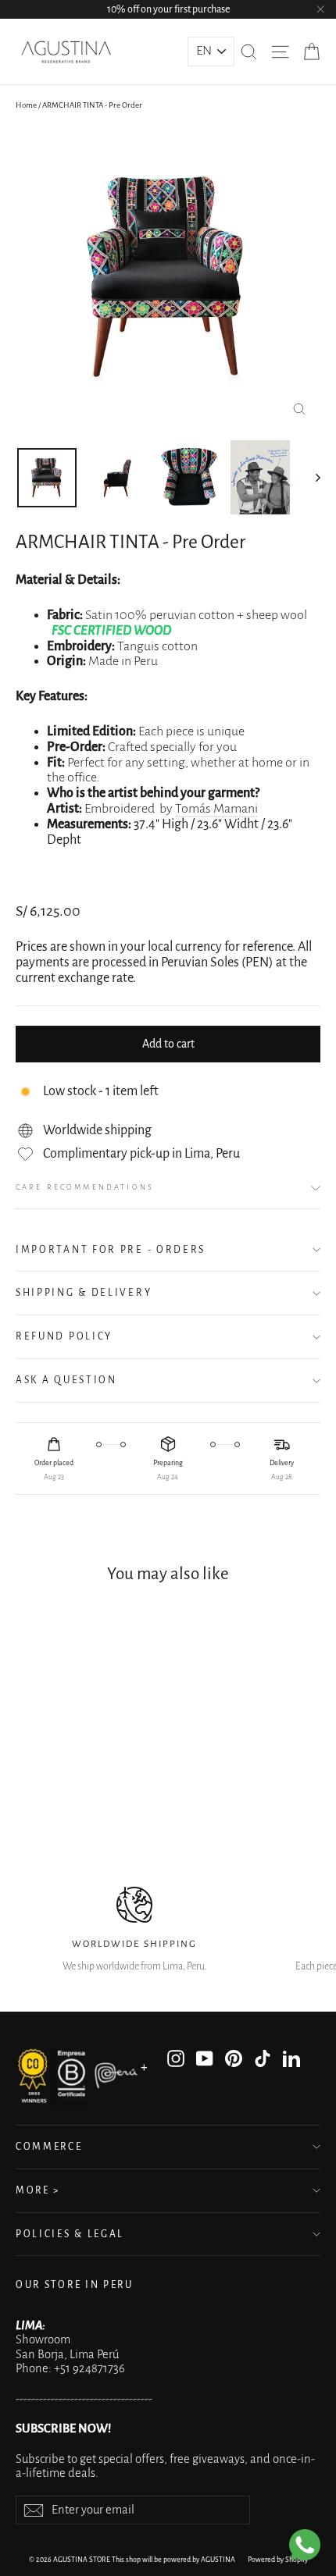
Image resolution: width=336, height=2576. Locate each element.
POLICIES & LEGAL (70, 2234)
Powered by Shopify (278, 2560)
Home (26, 105)
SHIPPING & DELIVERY (84, 1293)
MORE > (38, 2190)
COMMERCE (49, 2147)
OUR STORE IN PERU (75, 2285)
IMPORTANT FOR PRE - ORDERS (111, 1250)
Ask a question (66, 1380)
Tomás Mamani (216, 809)
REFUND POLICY (64, 1336)
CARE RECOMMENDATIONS (85, 1187)
